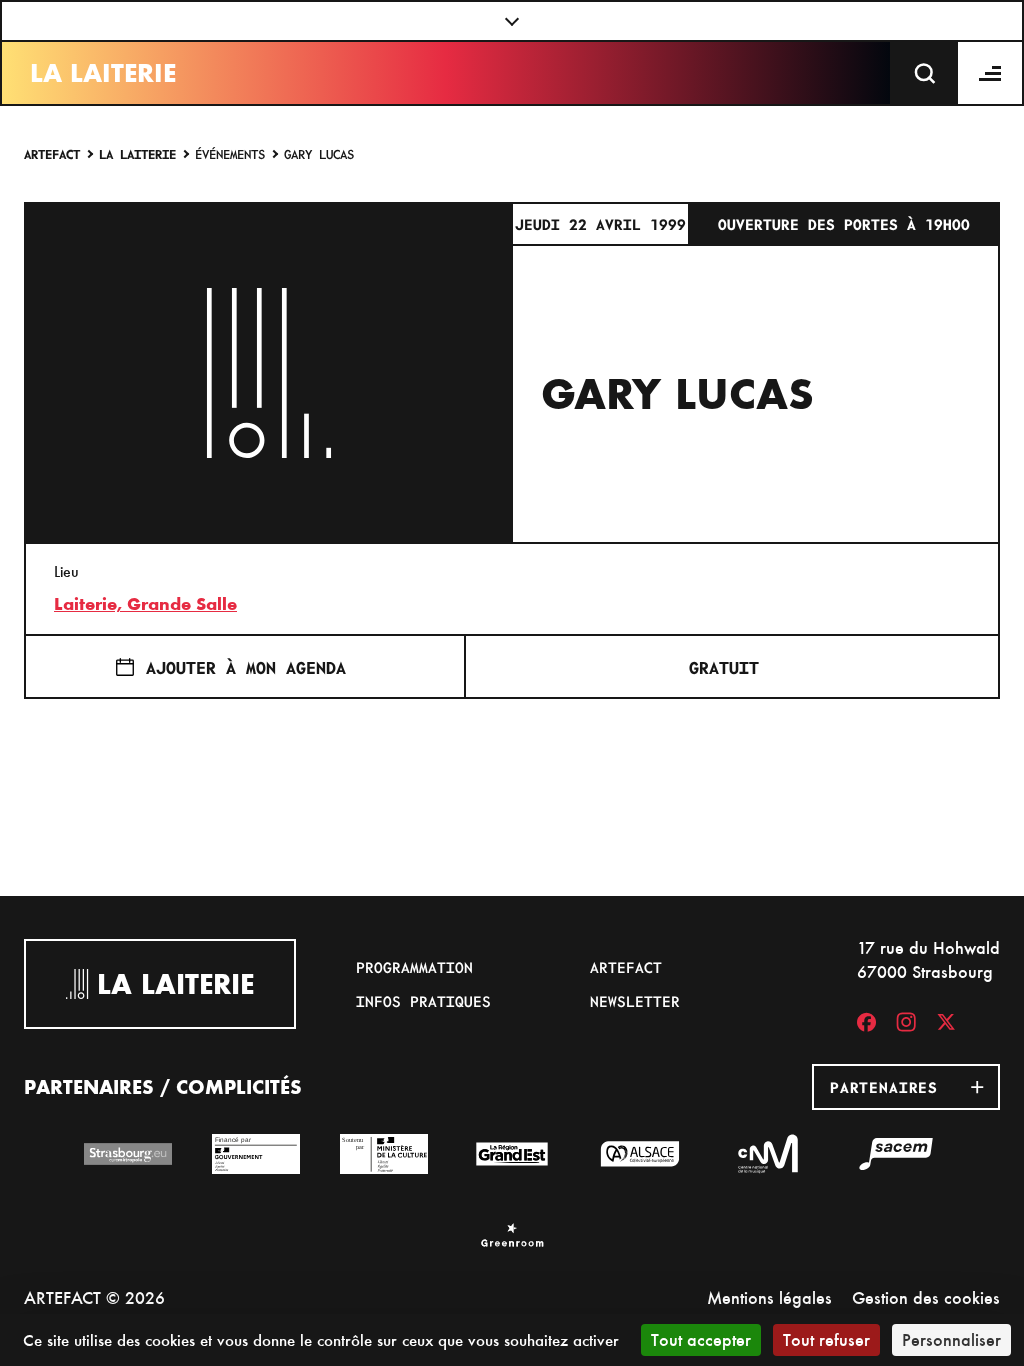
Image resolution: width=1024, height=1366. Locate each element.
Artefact (52, 153)
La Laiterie (103, 73)
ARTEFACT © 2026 (94, 1297)
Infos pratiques (423, 1001)
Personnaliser (951, 1339)
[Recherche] (925, 73)
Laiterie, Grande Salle (145, 604)
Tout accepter (701, 1339)
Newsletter (635, 1001)
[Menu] (991, 73)
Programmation (414, 967)
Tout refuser (826, 1339)
